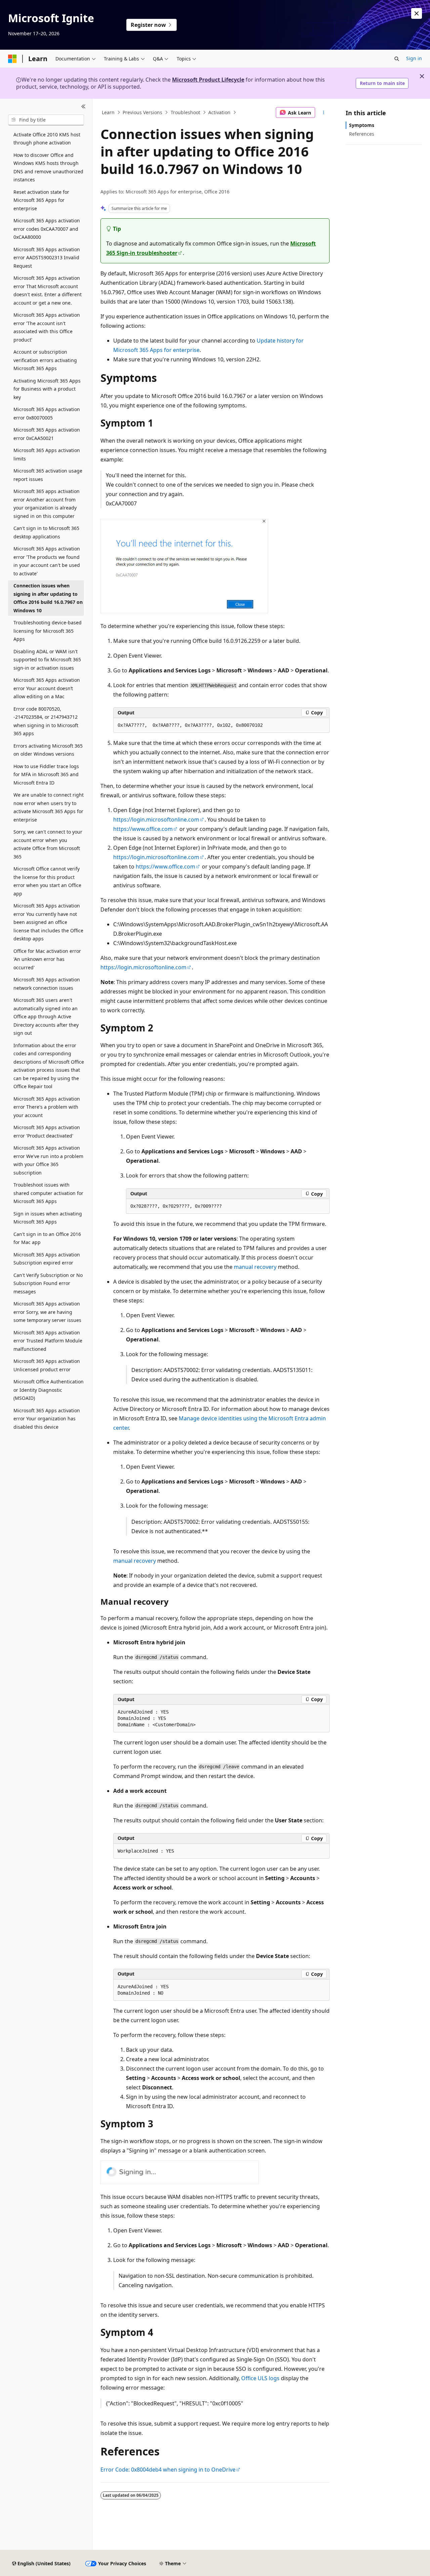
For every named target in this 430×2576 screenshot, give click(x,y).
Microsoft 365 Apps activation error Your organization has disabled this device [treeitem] (47, 1419)
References (362, 134)
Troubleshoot (185, 112)
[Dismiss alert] (417, 13)
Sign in (414, 58)
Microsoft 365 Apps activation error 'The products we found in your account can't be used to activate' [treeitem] (47, 561)
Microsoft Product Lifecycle (208, 80)
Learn (108, 112)
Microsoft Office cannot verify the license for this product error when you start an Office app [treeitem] (47, 881)
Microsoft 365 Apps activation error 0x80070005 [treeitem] (47, 413)
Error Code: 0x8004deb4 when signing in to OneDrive (168, 2470)
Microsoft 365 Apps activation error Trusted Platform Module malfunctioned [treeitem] (48, 1341)
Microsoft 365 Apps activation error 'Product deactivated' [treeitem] (47, 1131)
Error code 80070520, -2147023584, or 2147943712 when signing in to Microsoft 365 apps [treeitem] (46, 721)
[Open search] (397, 59)
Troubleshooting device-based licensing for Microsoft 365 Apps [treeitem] (48, 631)
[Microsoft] (12, 59)
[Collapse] (83, 107)
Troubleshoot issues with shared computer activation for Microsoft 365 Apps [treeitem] (48, 1193)
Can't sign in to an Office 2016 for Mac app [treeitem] (47, 1238)
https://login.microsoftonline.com (156, 819)
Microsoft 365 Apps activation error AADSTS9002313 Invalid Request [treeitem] (47, 258)
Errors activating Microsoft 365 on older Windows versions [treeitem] (48, 750)
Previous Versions (142, 112)
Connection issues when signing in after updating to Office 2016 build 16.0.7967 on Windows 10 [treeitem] (48, 598)
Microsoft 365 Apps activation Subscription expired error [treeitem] (47, 1259)
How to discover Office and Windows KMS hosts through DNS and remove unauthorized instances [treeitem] (48, 167)
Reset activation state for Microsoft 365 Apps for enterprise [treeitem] (41, 200)
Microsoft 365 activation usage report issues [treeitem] (48, 475)
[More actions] (324, 113)
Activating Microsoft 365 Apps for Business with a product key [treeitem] (47, 389)
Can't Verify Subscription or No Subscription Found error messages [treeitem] (48, 1283)
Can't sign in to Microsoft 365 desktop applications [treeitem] (46, 532)
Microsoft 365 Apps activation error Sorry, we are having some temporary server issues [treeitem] (47, 1312)
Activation (219, 112)
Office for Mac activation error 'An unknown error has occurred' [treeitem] (47, 959)
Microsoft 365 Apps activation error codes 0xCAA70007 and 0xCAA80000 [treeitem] (47, 229)
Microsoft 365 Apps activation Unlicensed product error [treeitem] (47, 1365)
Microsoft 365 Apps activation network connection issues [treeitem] (47, 984)
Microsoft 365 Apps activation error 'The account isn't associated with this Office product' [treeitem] (47, 327)
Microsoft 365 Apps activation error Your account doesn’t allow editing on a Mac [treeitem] (47, 688)
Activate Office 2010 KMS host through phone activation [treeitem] (47, 139)
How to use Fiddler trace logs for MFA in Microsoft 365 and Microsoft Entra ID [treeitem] (46, 774)
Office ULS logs (260, 2378)
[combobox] (46, 120)
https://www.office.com (143, 829)
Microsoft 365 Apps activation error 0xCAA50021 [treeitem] (47, 434)
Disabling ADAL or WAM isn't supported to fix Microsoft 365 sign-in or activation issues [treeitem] (47, 660)
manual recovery (255, 1267)
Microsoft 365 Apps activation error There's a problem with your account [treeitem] (47, 1107)
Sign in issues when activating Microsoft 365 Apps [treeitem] (48, 1218)
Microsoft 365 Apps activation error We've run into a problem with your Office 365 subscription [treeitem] (48, 1160)
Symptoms (362, 125)
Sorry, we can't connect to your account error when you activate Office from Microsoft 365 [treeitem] (48, 844)
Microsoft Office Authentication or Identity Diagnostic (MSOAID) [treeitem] (49, 1390)
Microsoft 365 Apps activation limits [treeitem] (47, 454)
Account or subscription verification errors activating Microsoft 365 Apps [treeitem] (45, 360)
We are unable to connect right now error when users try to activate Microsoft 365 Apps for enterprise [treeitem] (49, 807)
